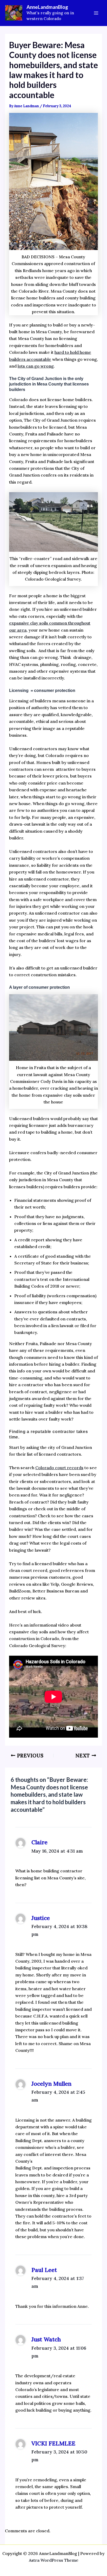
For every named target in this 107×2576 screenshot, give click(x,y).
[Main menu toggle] (96, 13)
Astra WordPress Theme (54, 2560)
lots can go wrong (36, 366)
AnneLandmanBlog (47, 7)
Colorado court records (59, 1468)
